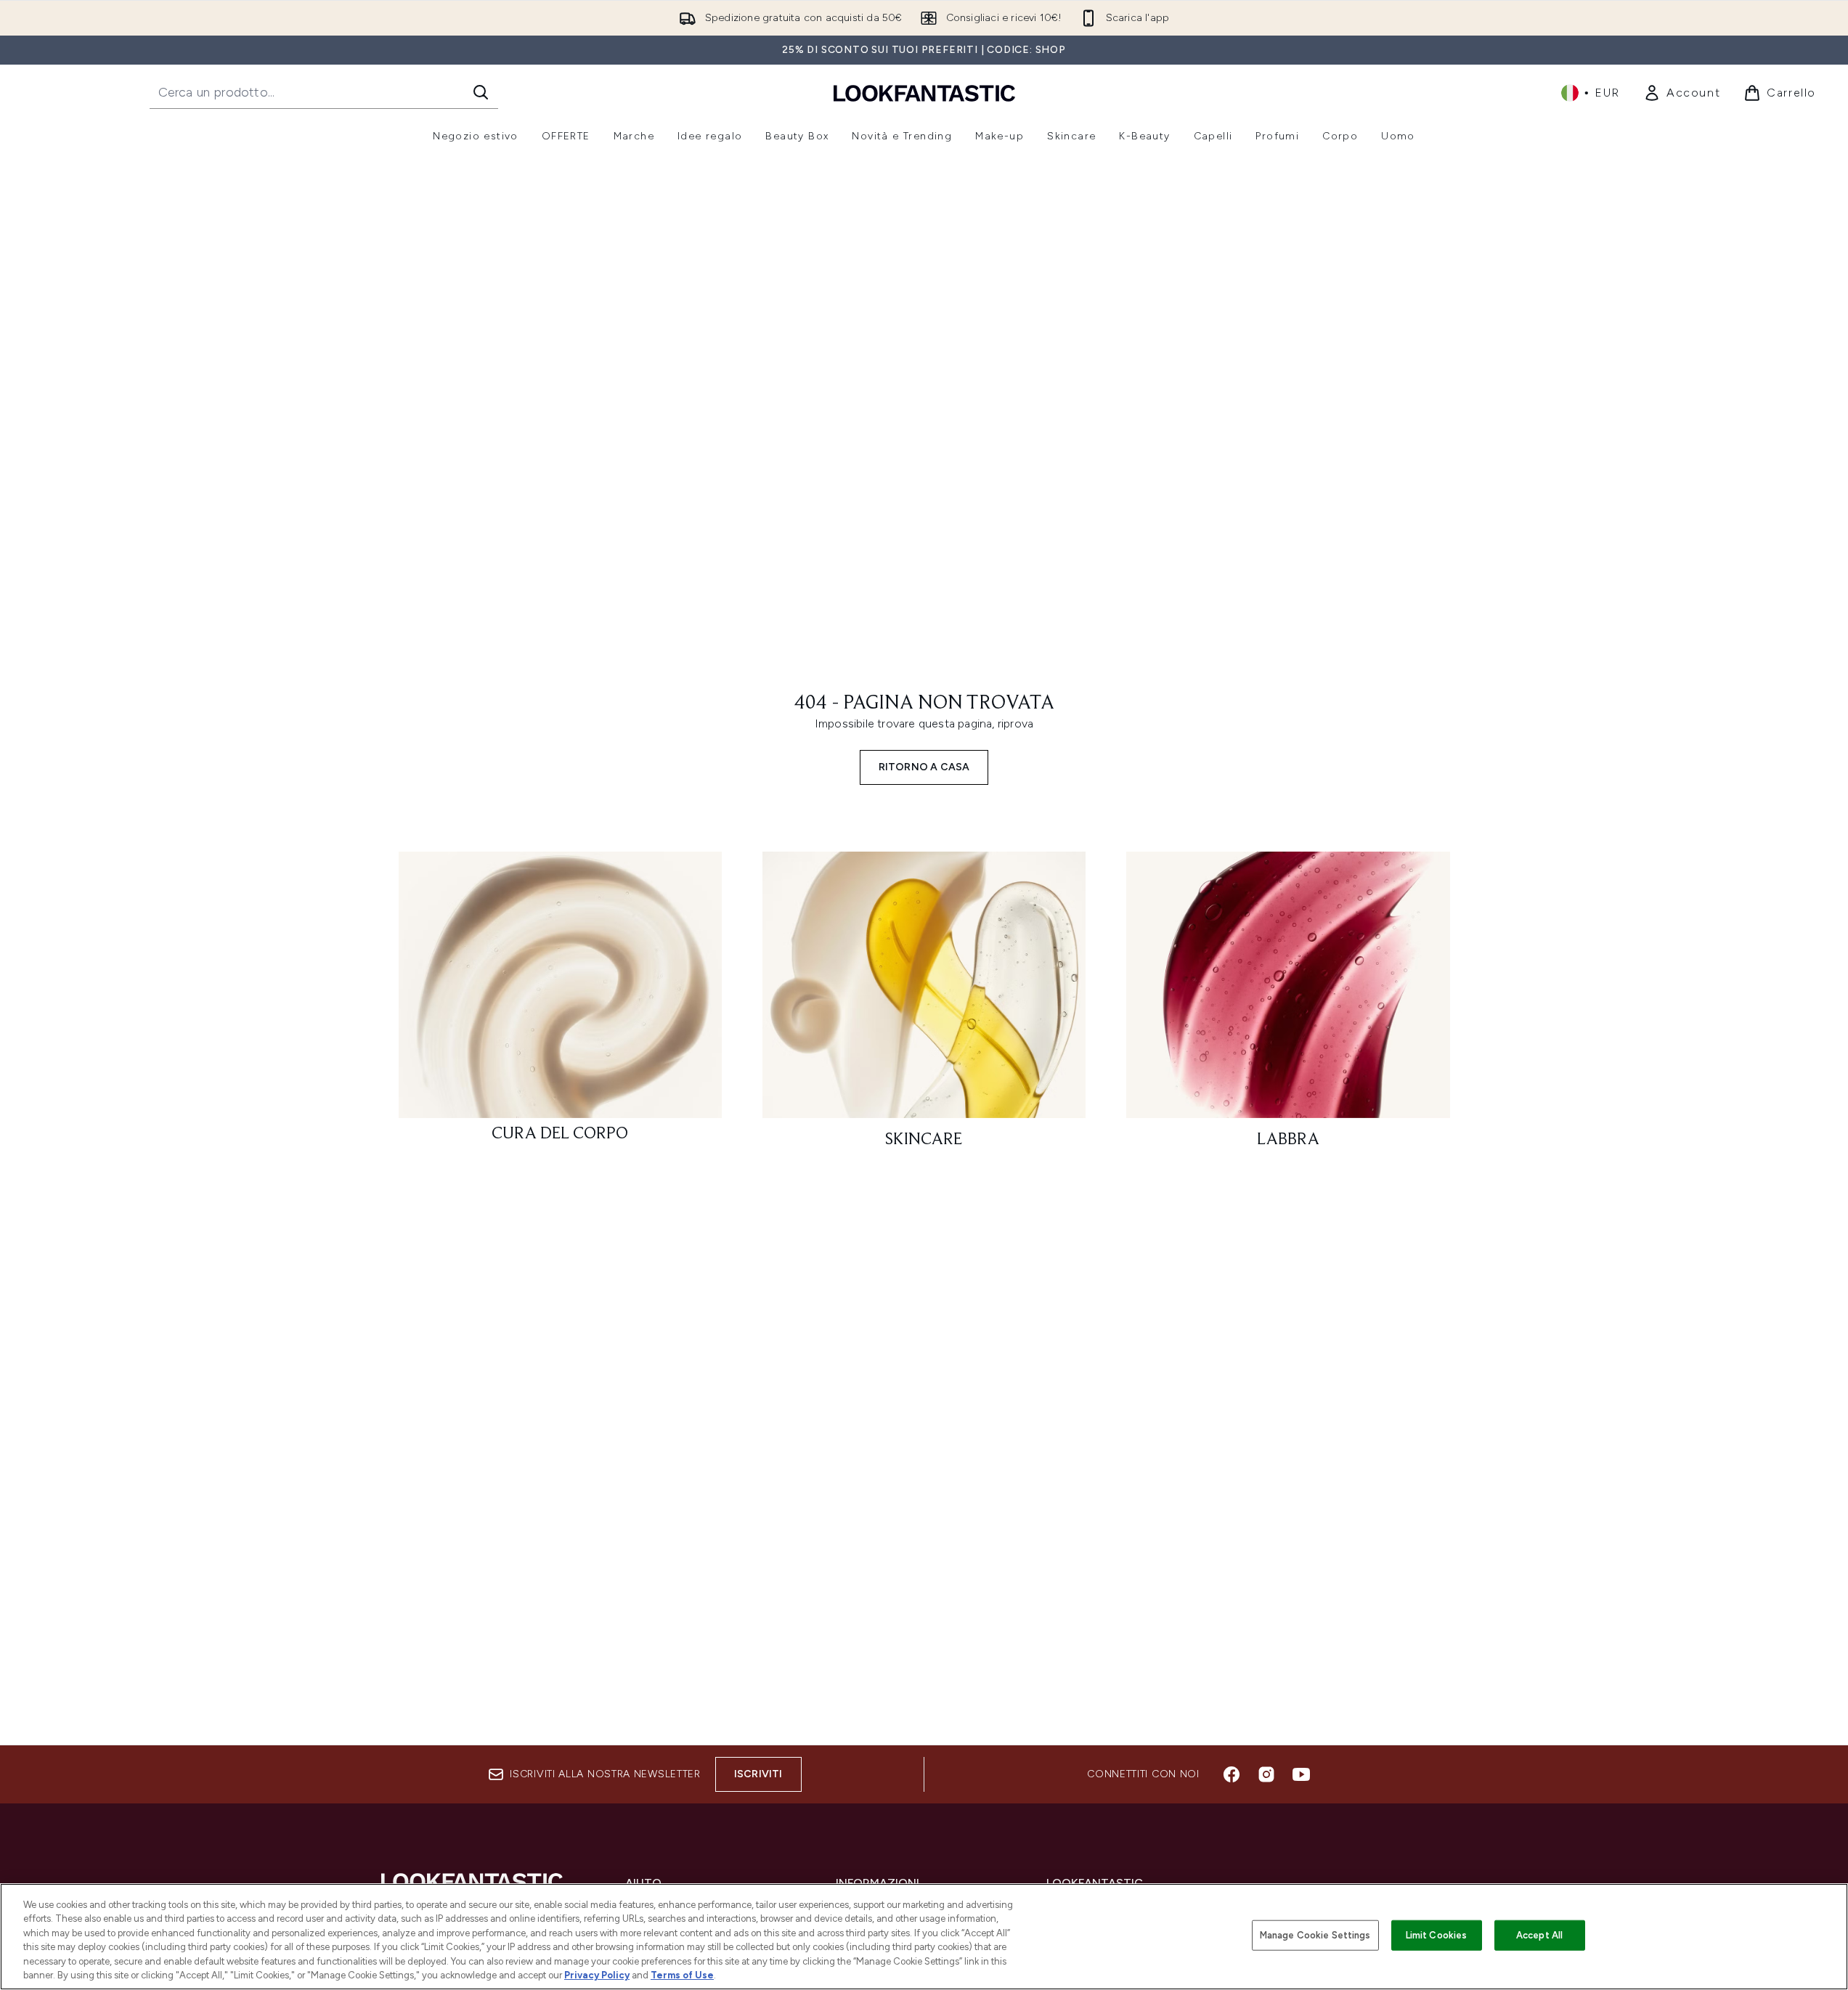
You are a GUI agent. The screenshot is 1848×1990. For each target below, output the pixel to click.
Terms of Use (682, 1975)
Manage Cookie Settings (1315, 1935)
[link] (1682, 93)
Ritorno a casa (924, 767)
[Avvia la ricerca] (481, 92)
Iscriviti (758, 1774)
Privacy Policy (597, 1975)
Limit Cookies (1437, 1935)
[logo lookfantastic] (924, 93)
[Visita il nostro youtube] (1301, 1774)
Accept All (1539, 1935)
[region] (924, 1937)
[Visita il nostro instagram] (1266, 1774)
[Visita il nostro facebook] (1232, 1774)
